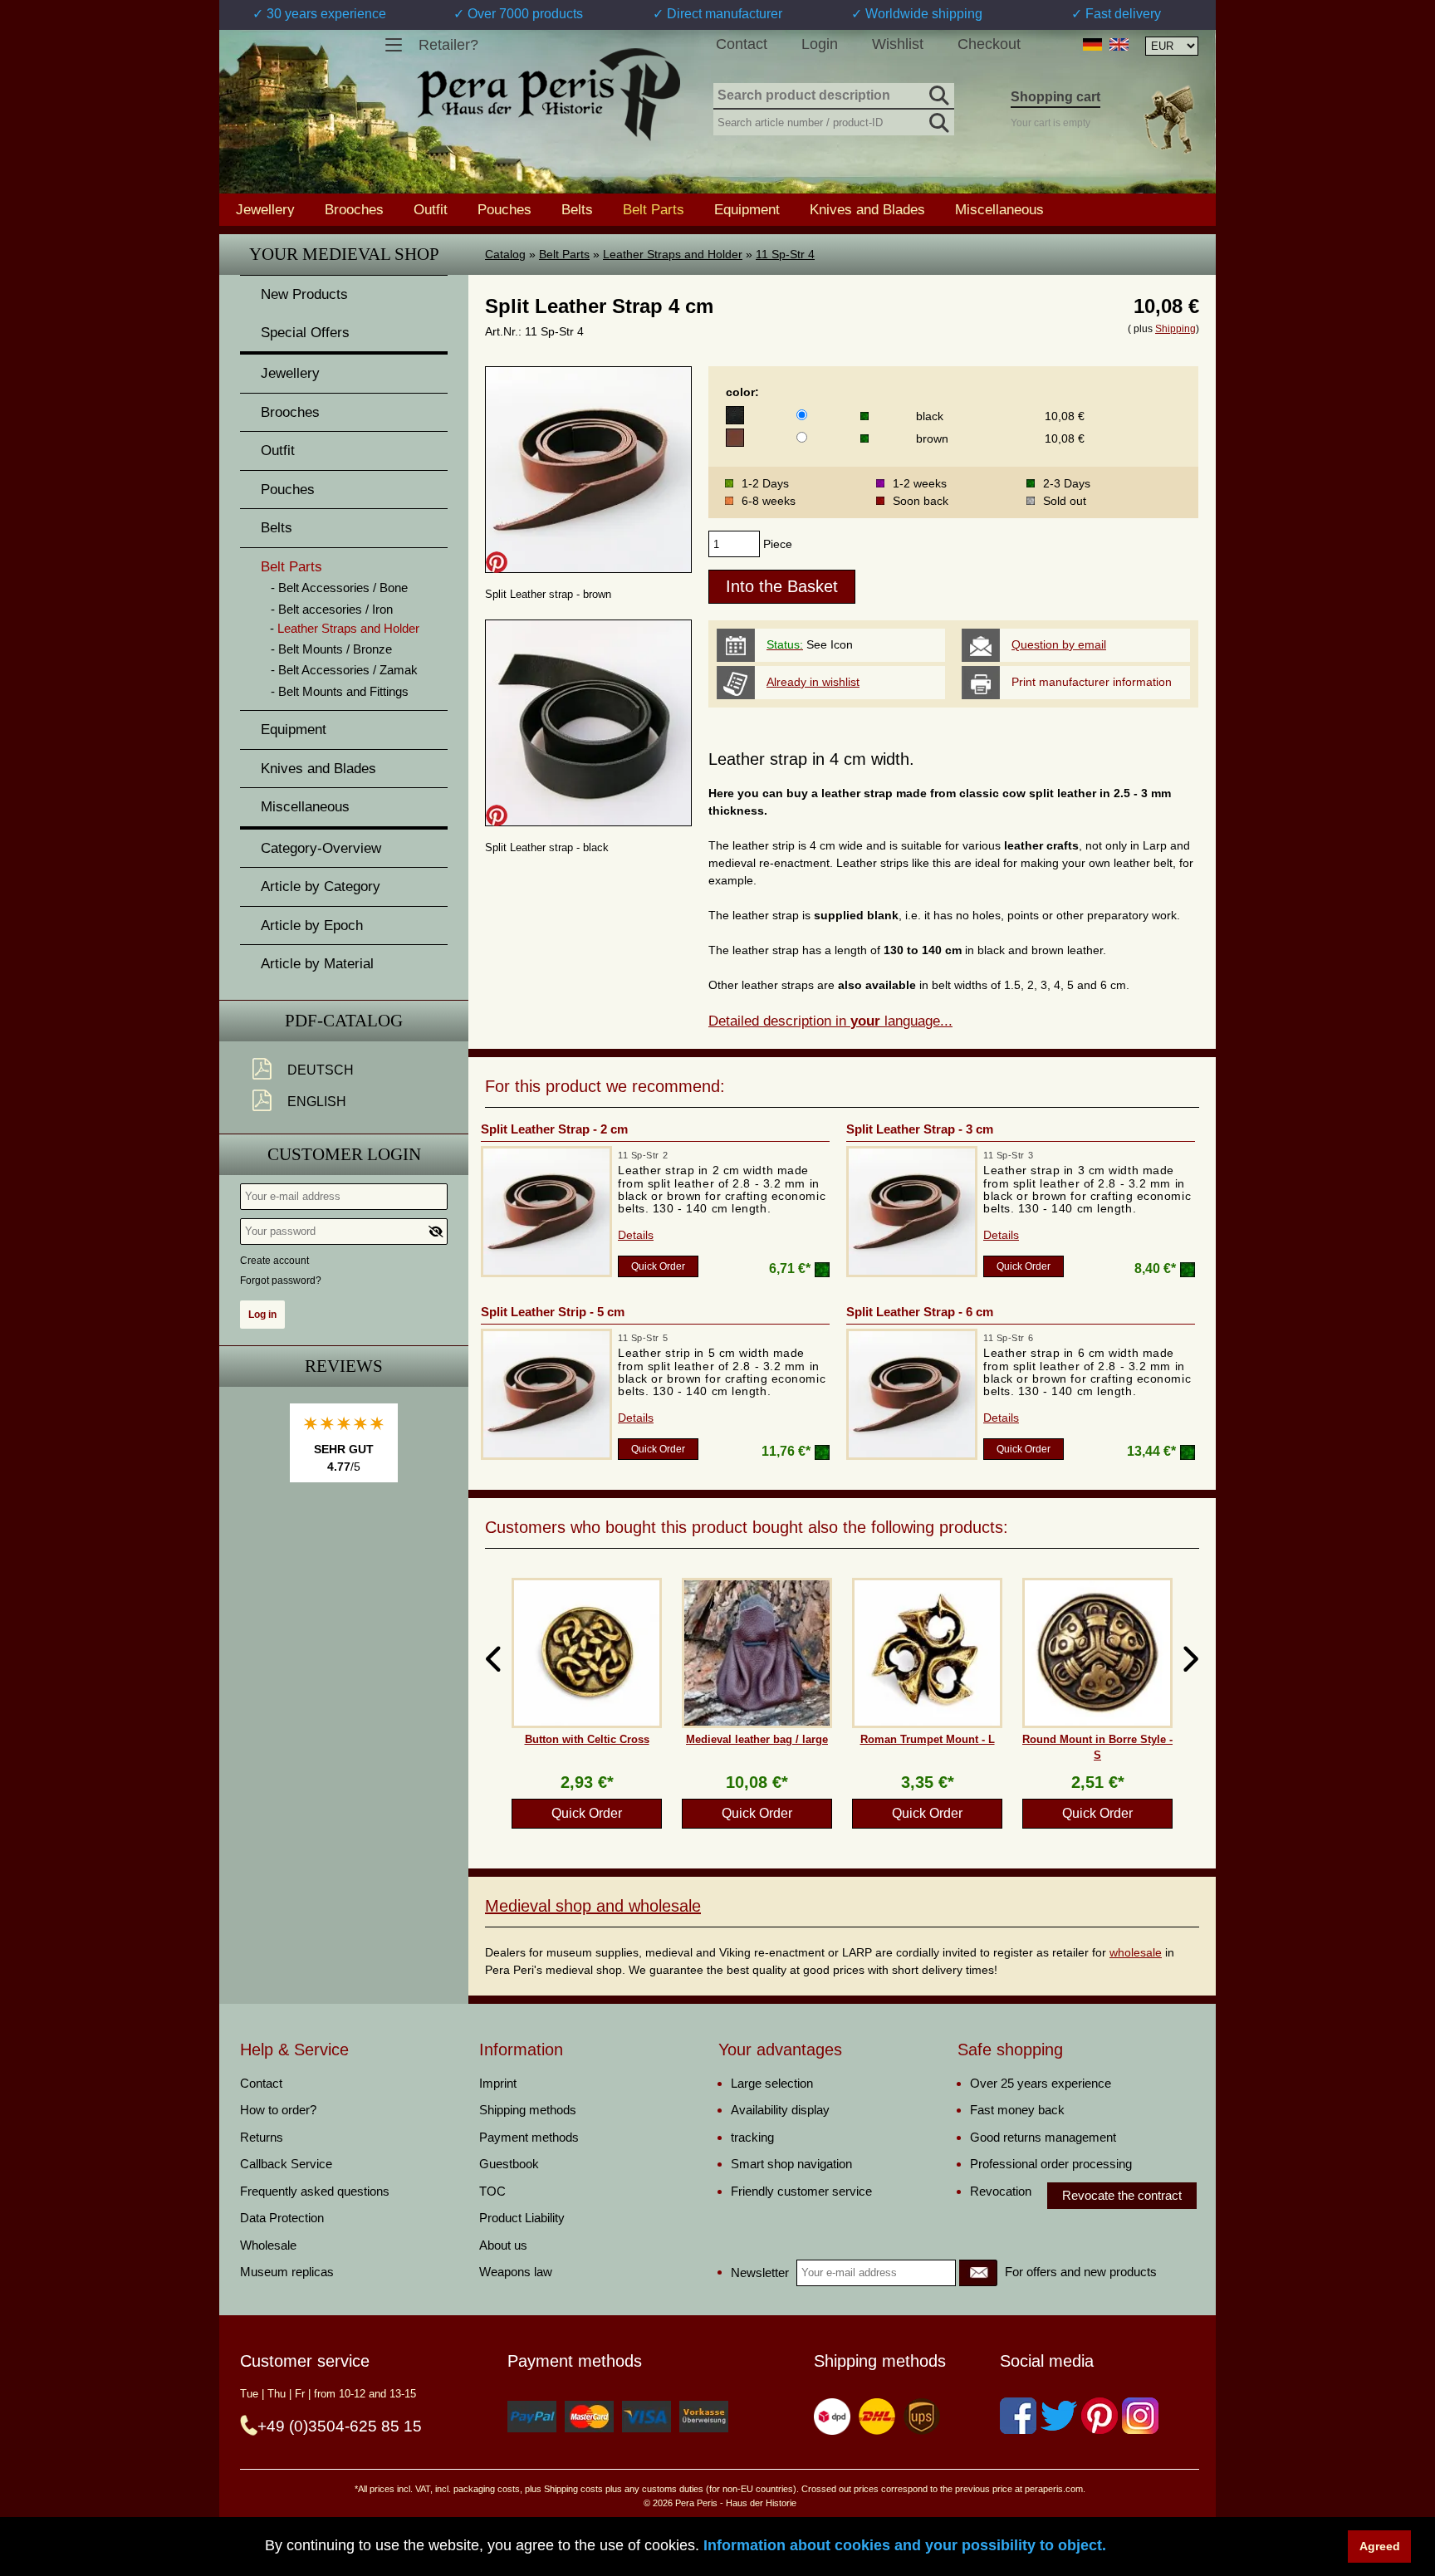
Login (820, 44)
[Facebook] (1018, 2416)
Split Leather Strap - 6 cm (920, 1312)
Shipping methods (528, 2110)
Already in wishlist (813, 682)
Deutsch (321, 1070)
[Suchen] (938, 93)
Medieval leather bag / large (757, 1739)
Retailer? (448, 45)
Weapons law (516, 2272)
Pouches (504, 209)
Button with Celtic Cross (587, 1739)
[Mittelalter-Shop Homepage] (549, 95)
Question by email (1059, 644)
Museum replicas (287, 2272)
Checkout (989, 44)
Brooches (354, 209)
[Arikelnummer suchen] (938, 120)
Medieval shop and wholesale (593, 1906)
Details (636, 1235)
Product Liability (522, 2218)
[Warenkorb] (1168, 119)
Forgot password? (281, 1281)
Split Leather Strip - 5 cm (553, 1312)
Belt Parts (564, 254)
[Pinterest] (1100, 2416)
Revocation (1001, 2191)
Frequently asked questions (315, 2191)
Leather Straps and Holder (673, 254)
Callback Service (286, 2164)
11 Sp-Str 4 (785, 254)
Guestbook (509, 2164)
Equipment (747, 209)
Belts (577, 209)
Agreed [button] (1380, 2546)
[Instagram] (1140, 2416)
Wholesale (268, 2245)
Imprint (498, 2083)
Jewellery (265, 209)
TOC (492, 2191)
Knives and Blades (867, 209)
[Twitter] (1059, 2416)
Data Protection (282, 2218)
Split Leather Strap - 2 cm (554, 1129)
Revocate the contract (1122, 2195)
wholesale (1136, 1952)
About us (503, 2245)
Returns (262, 2137)
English (317, 1102)
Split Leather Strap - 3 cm (920, 1129)
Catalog (505, 254)
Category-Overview (321, 848)
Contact (742, 44)
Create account (274, 1261)
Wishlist (898, 44)
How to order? (278, 2110)
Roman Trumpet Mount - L (928, 1739)
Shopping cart (1055, 97)
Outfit (431, 209)
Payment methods (529, 2137)
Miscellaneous (999, 209)
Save (497, 562)
